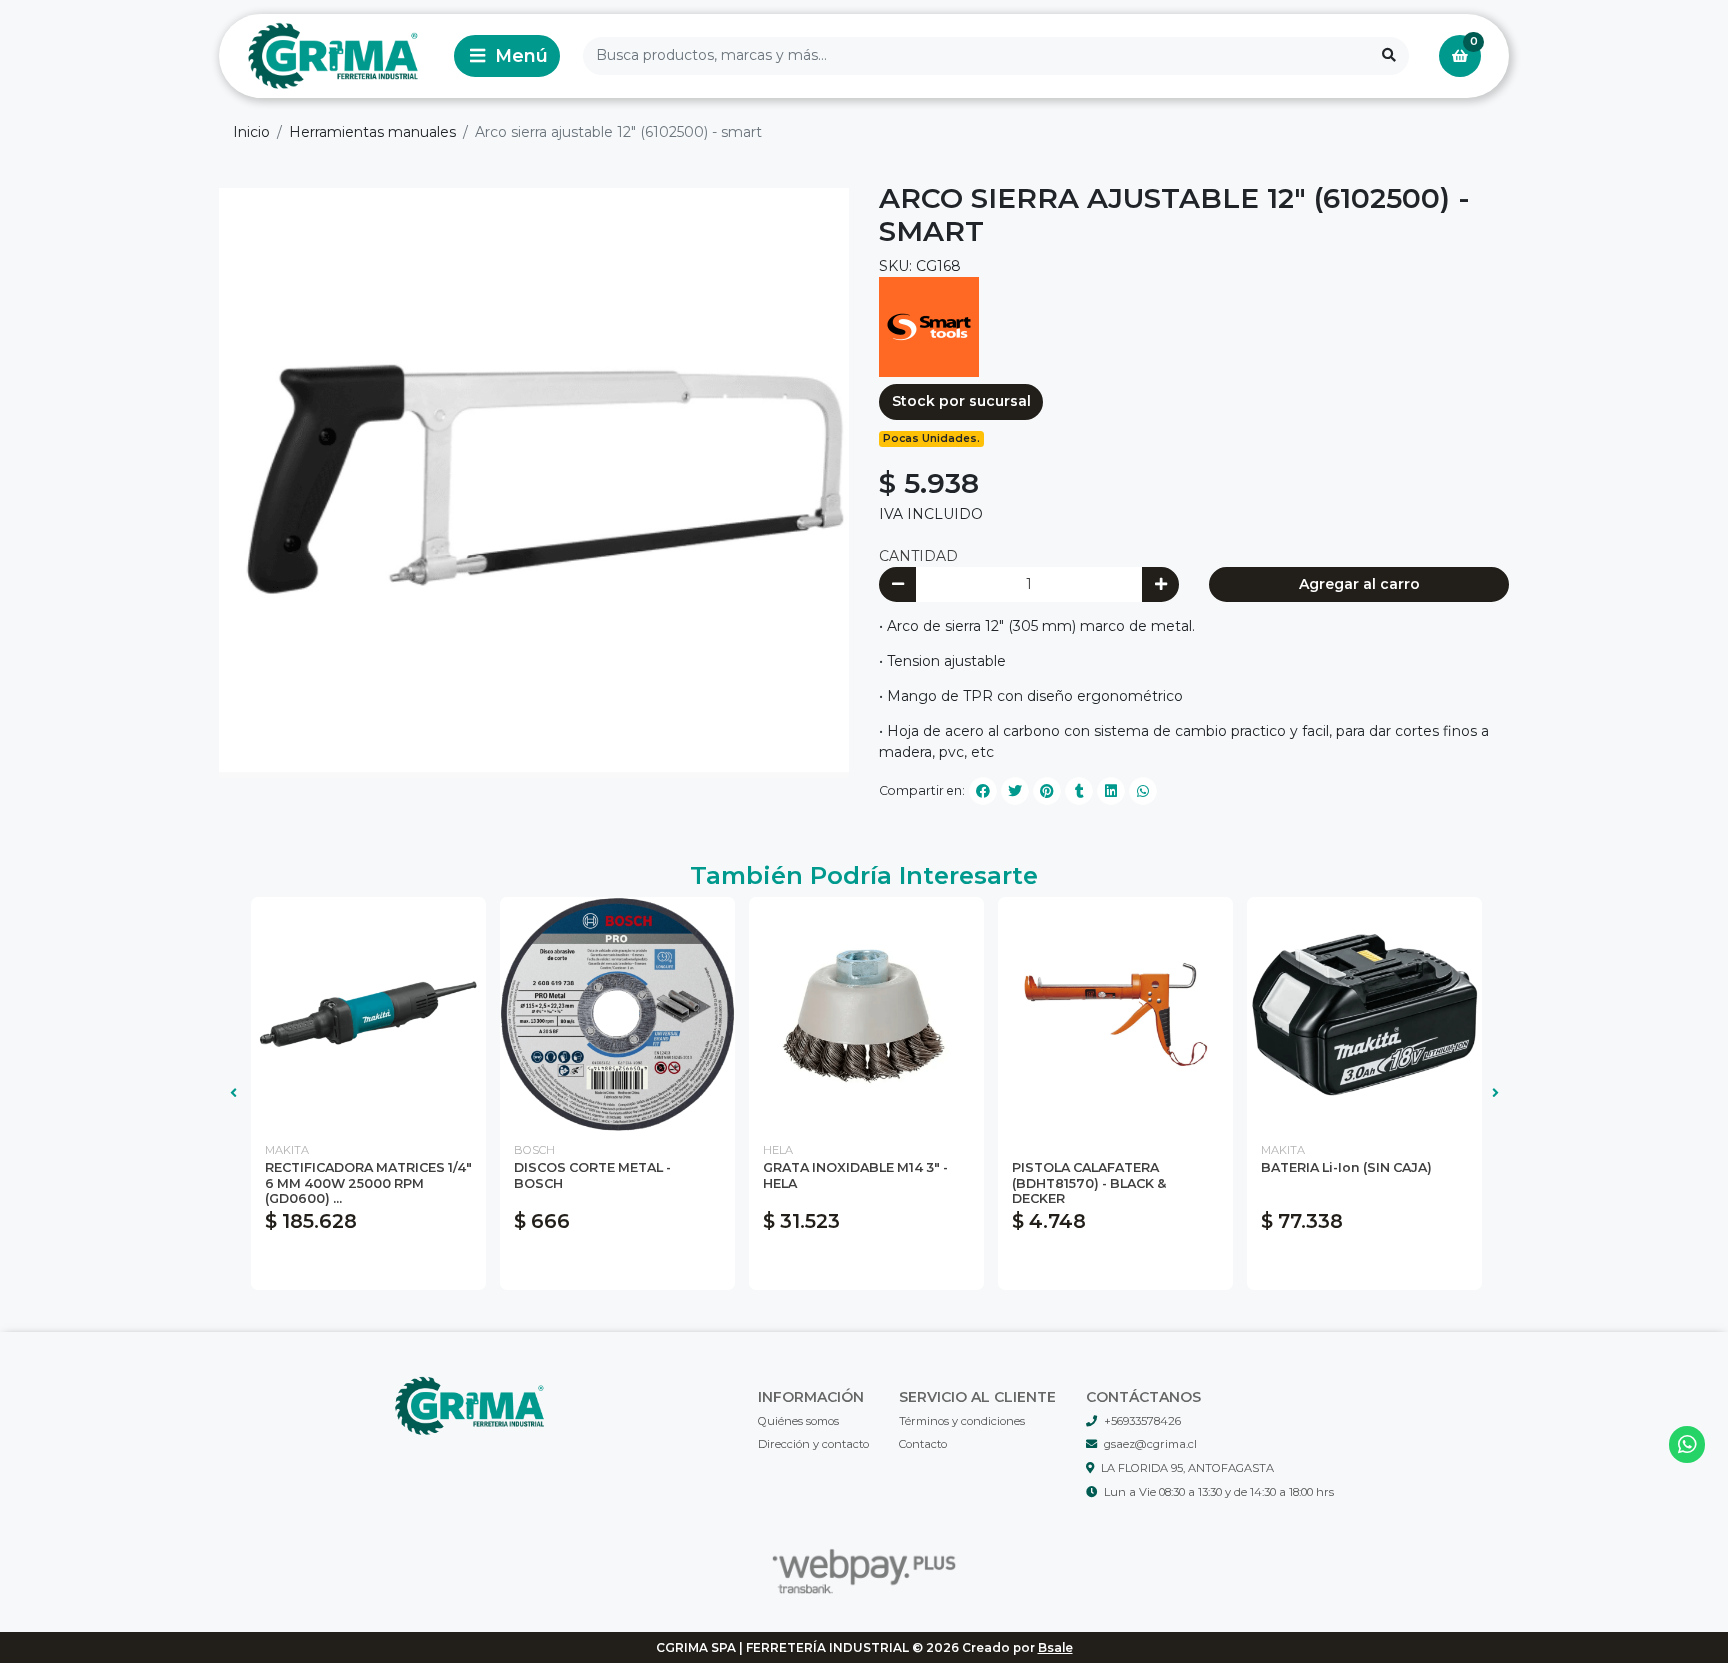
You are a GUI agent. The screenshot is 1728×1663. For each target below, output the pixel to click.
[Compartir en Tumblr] (1079, 791)
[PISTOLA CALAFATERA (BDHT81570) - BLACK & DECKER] (1115, 1014)
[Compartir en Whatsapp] (1143, 791)
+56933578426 (1142, 1421)
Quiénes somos (798, 1421)
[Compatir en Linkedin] (1111, 791)
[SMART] (929, 326)
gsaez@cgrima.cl (1150, 1444)
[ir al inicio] (470, 1406)
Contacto (923, 1444)
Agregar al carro (1359, 584)
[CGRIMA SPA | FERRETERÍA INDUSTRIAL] (333, 56)
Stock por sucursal (961, 401)
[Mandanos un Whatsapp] (1687, 1444)
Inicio (251, 132)
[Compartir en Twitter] (1015, 791)
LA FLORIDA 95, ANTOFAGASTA (1187, 1468)
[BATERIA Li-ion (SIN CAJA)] (1364, 1014)
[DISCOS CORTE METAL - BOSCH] (617, 1014)
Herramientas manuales (372, 132)
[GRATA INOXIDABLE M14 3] (866, 1014)
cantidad (918, 556)
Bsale (1055, 1647)
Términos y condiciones (962, 1421)
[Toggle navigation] (507, 56)
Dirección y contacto (813, 1444)
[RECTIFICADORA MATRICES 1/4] (368, 1014)
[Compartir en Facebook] (983, 791)
